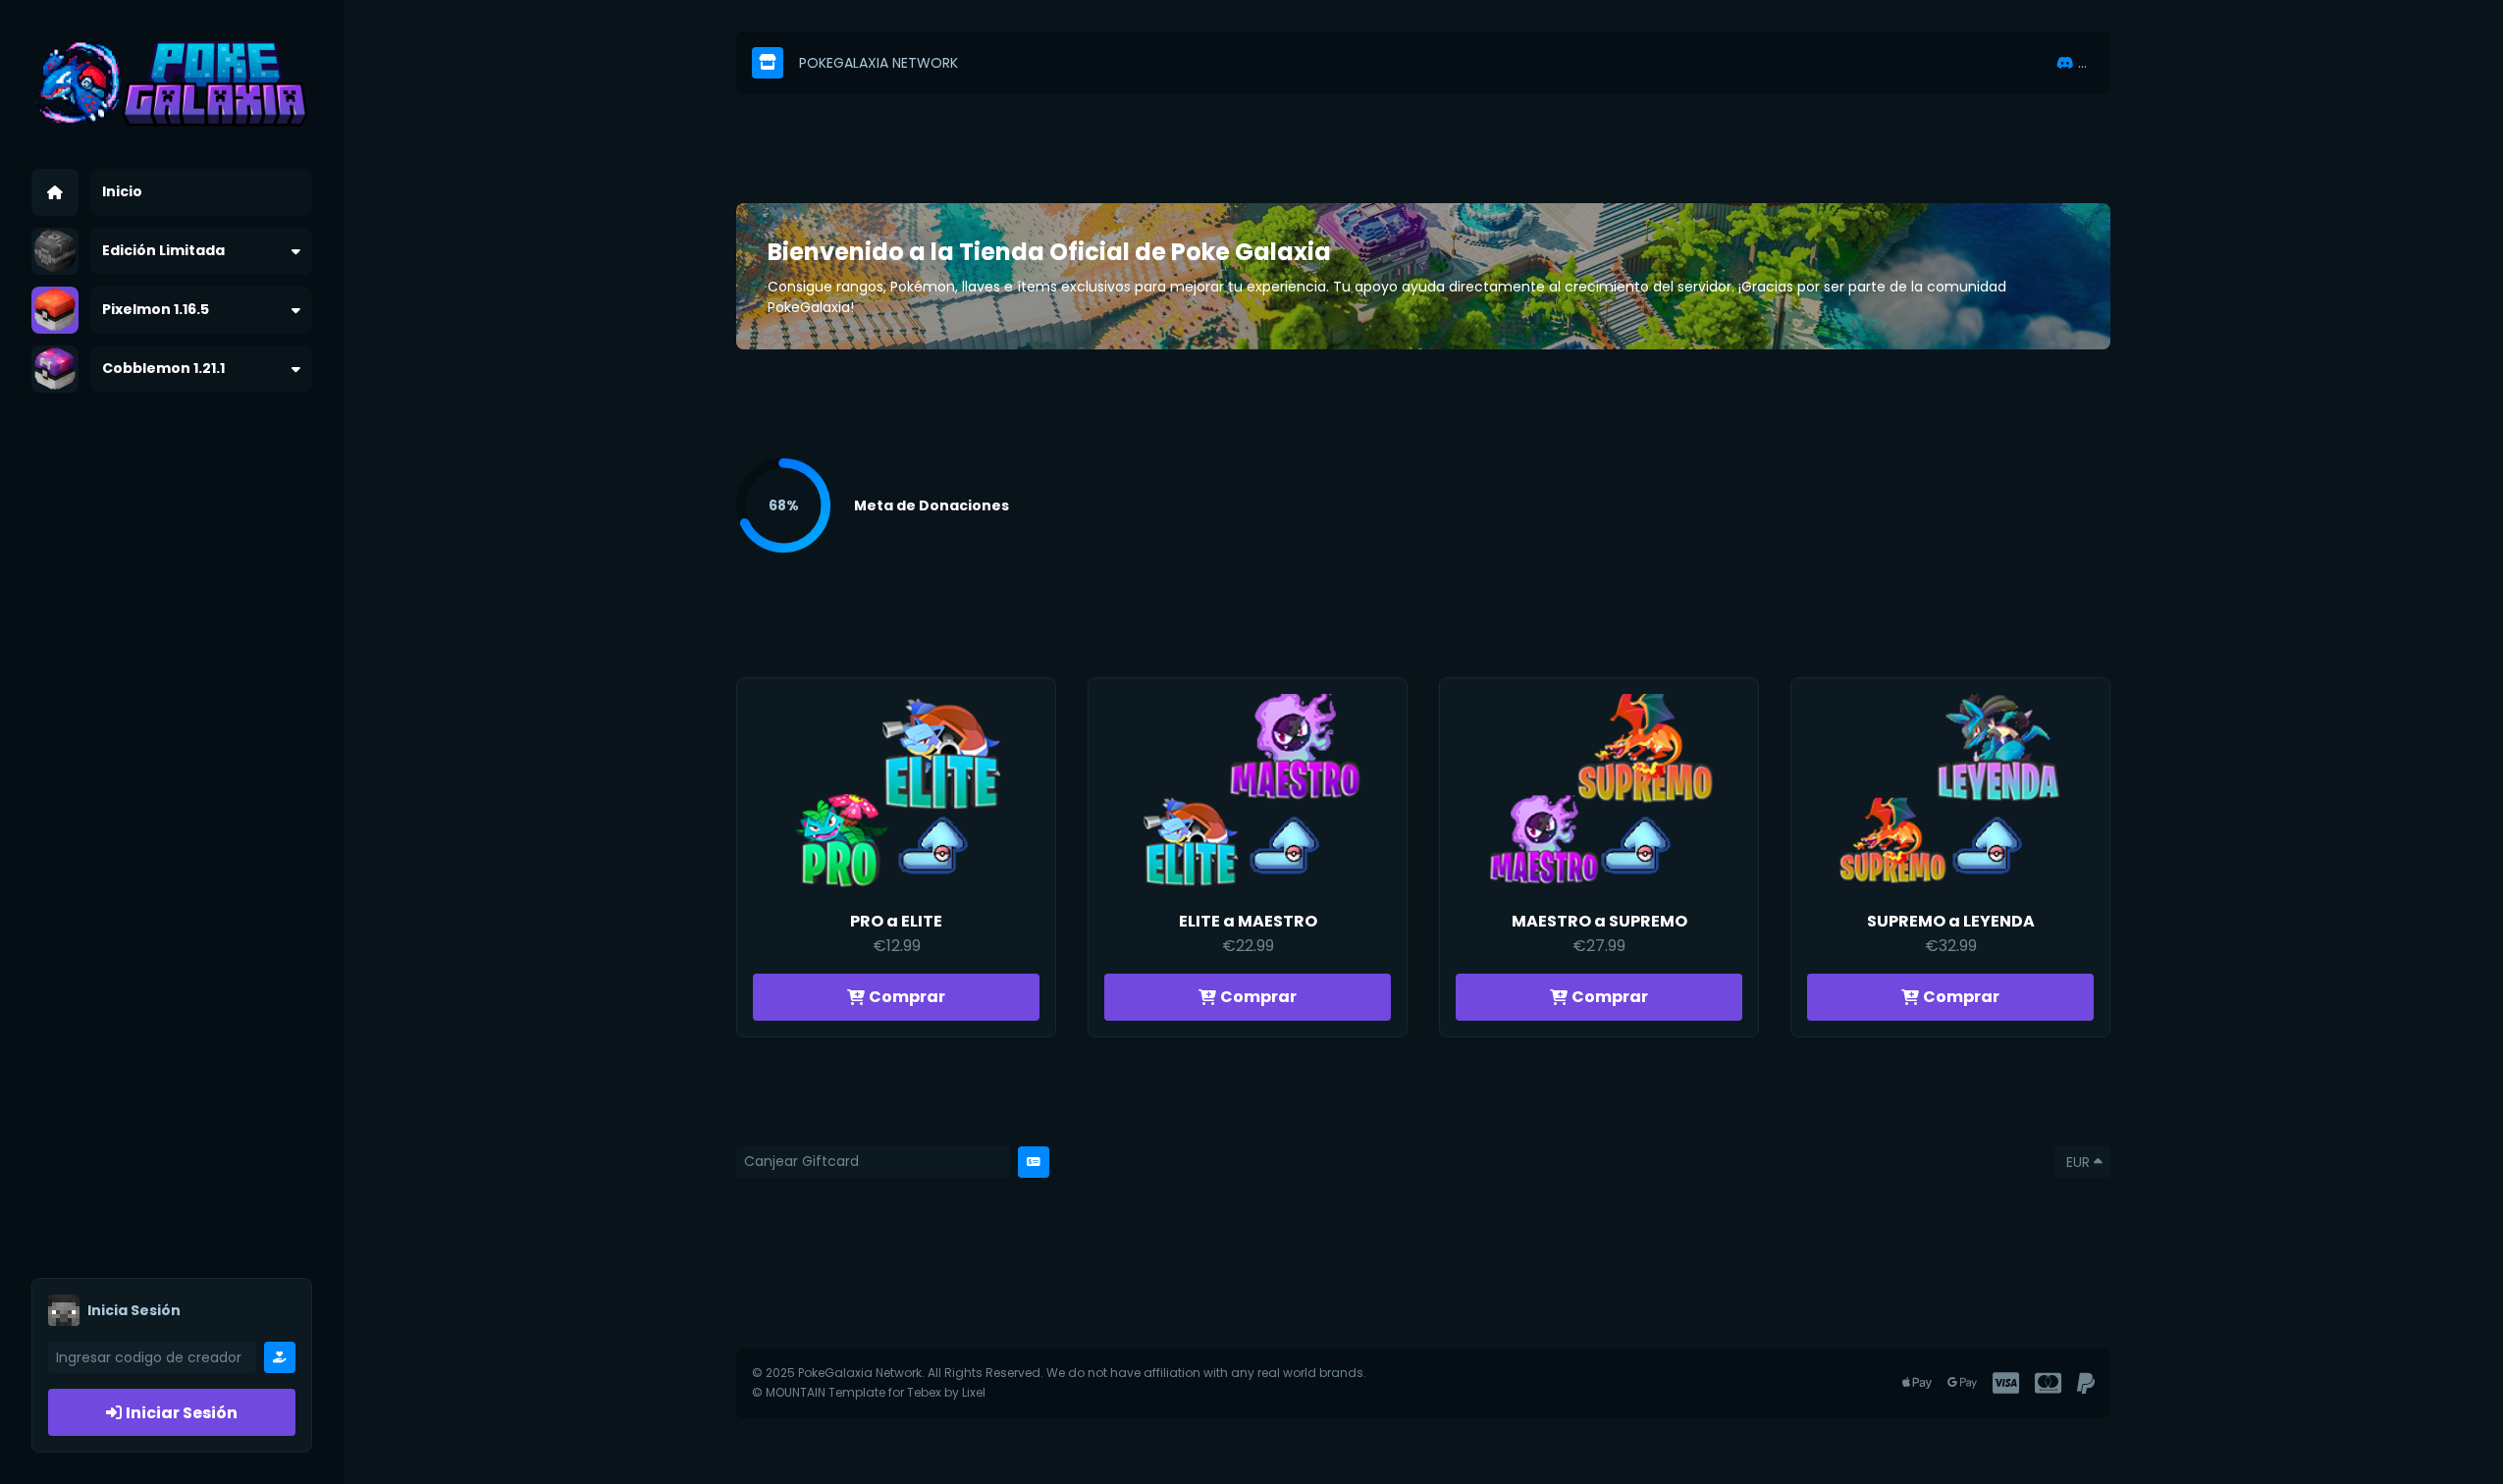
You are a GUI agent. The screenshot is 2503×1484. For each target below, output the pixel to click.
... (2082, 63)
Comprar (907, 997)
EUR (2078, 1162)
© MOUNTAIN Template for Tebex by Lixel (869, 1392)
